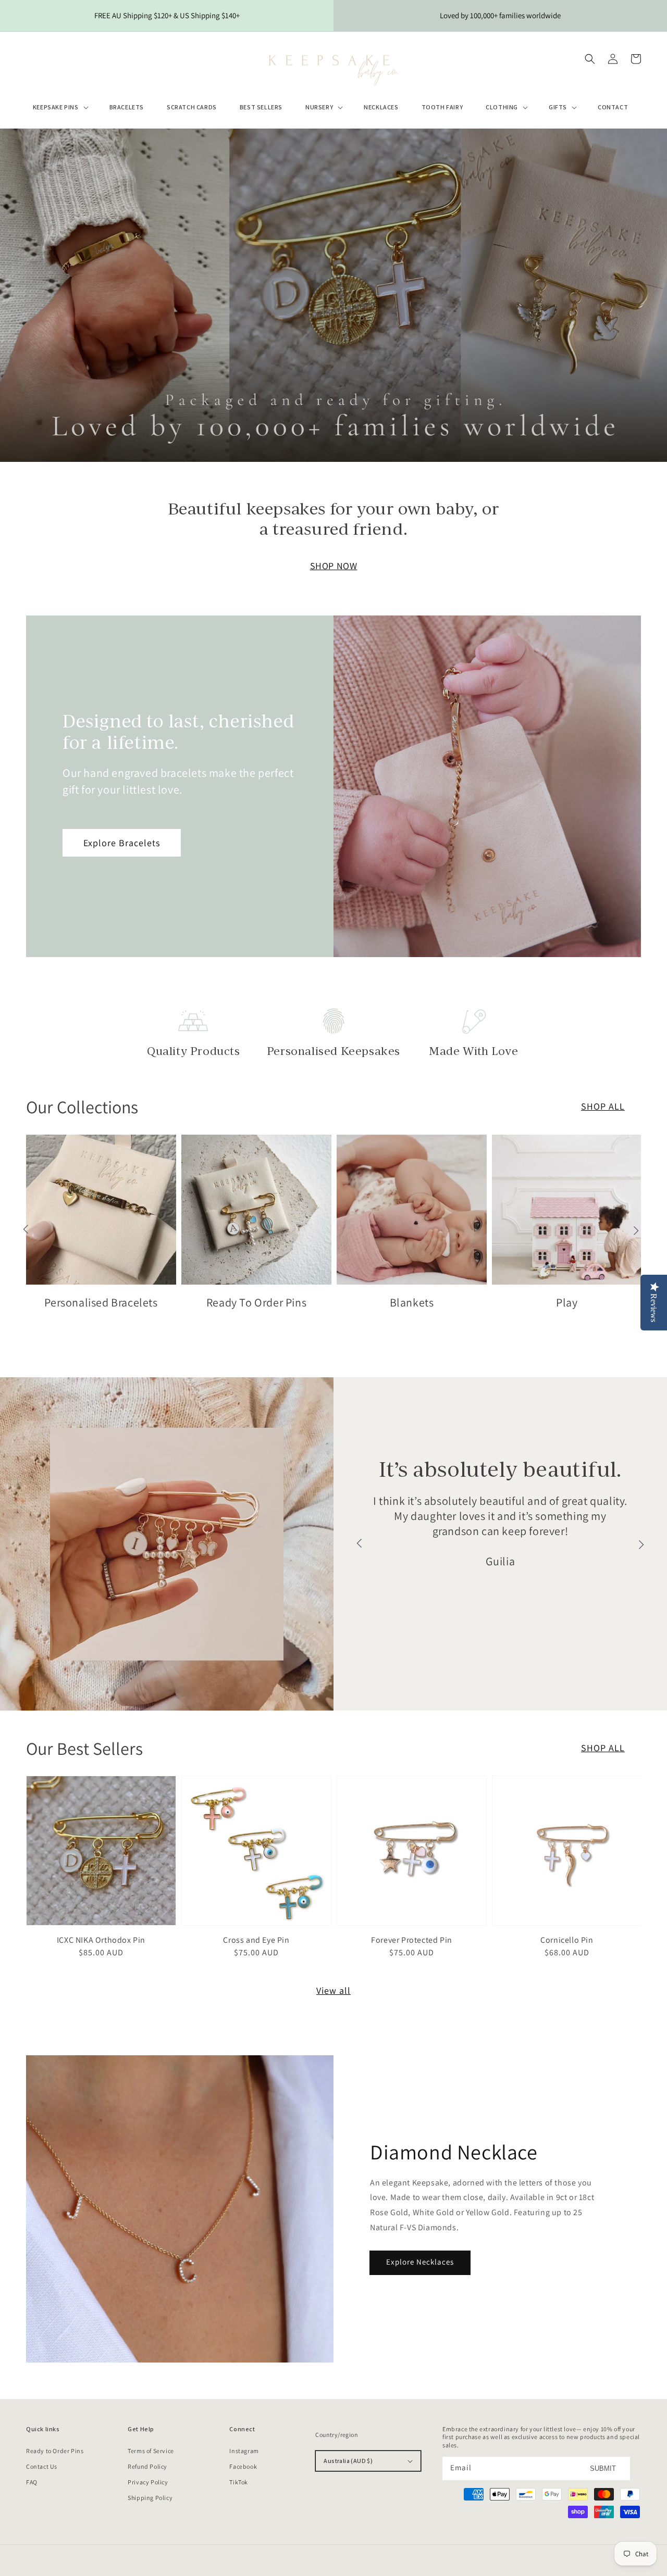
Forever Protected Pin (412, 1940)
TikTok (239, 2482)
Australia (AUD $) (348, 2461)
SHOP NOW (334, 566)
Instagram (244, 2451)
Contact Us (42, 2466)
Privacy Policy (148, 2482)
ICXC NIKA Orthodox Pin (101, 1940)
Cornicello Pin (567, 1940)
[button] (60, 107)
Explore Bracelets (122, 843)
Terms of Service (151, 2451)
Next (636, 1230)
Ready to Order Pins (55, 2451)
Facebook (243, 2466)
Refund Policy (147, 2466)
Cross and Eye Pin (256, 1940)
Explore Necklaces (420, 2262)
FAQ (32, 2482)
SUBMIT (603, 2468)
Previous (26, 1230)
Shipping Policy (150, 2498)
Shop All (603, 1106)
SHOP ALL (603, 1748)
